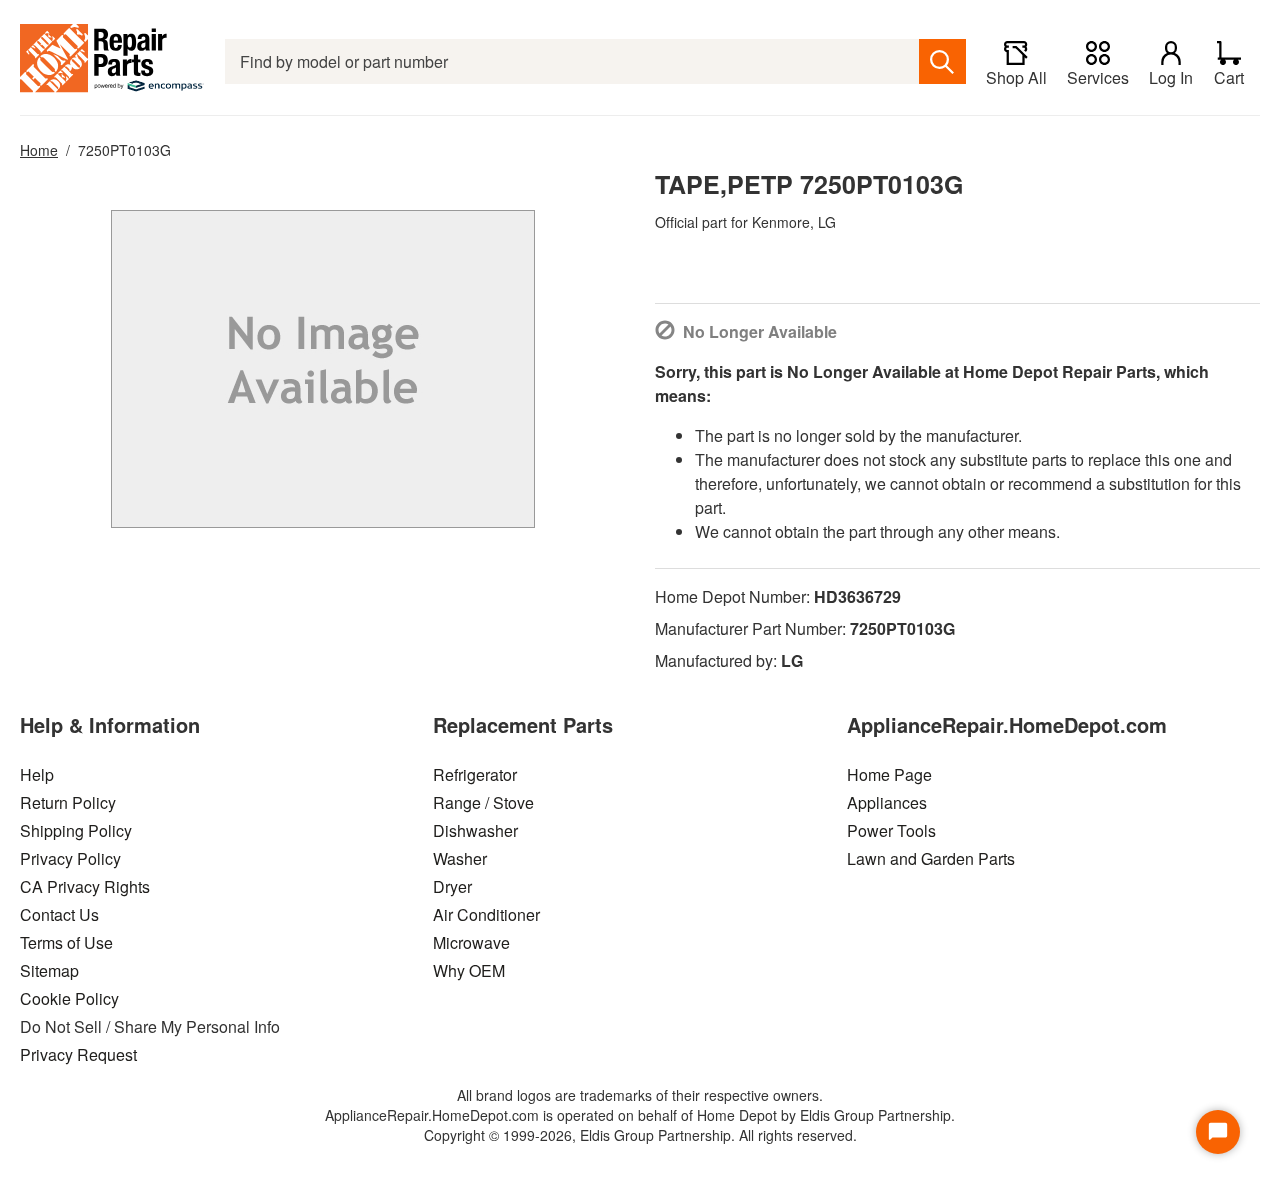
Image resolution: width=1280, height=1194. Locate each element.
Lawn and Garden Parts (931, 858)
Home (39, 150)
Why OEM (469, 970)
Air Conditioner (486, 914)
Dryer (452, 886)
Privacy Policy (70, 858)
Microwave (471, 942)
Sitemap (49, 970)
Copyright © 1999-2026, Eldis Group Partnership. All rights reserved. (640, 1135)
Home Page (889, 774)
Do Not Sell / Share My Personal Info (150, 1026)
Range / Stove (483, 802)
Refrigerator (475, 774)
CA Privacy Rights (85, 886)
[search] (942, 61)
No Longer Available (760, 331)
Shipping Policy (76, 830)
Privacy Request (78, 1054)
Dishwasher (475, 830)
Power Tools (891, 830)
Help (37, 774)
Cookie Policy (69, 998)
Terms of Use (66, 942)
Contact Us (59, 914)
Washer (460, 858)
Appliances (887, 802)
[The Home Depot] (112, 61)
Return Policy (68, 802)
